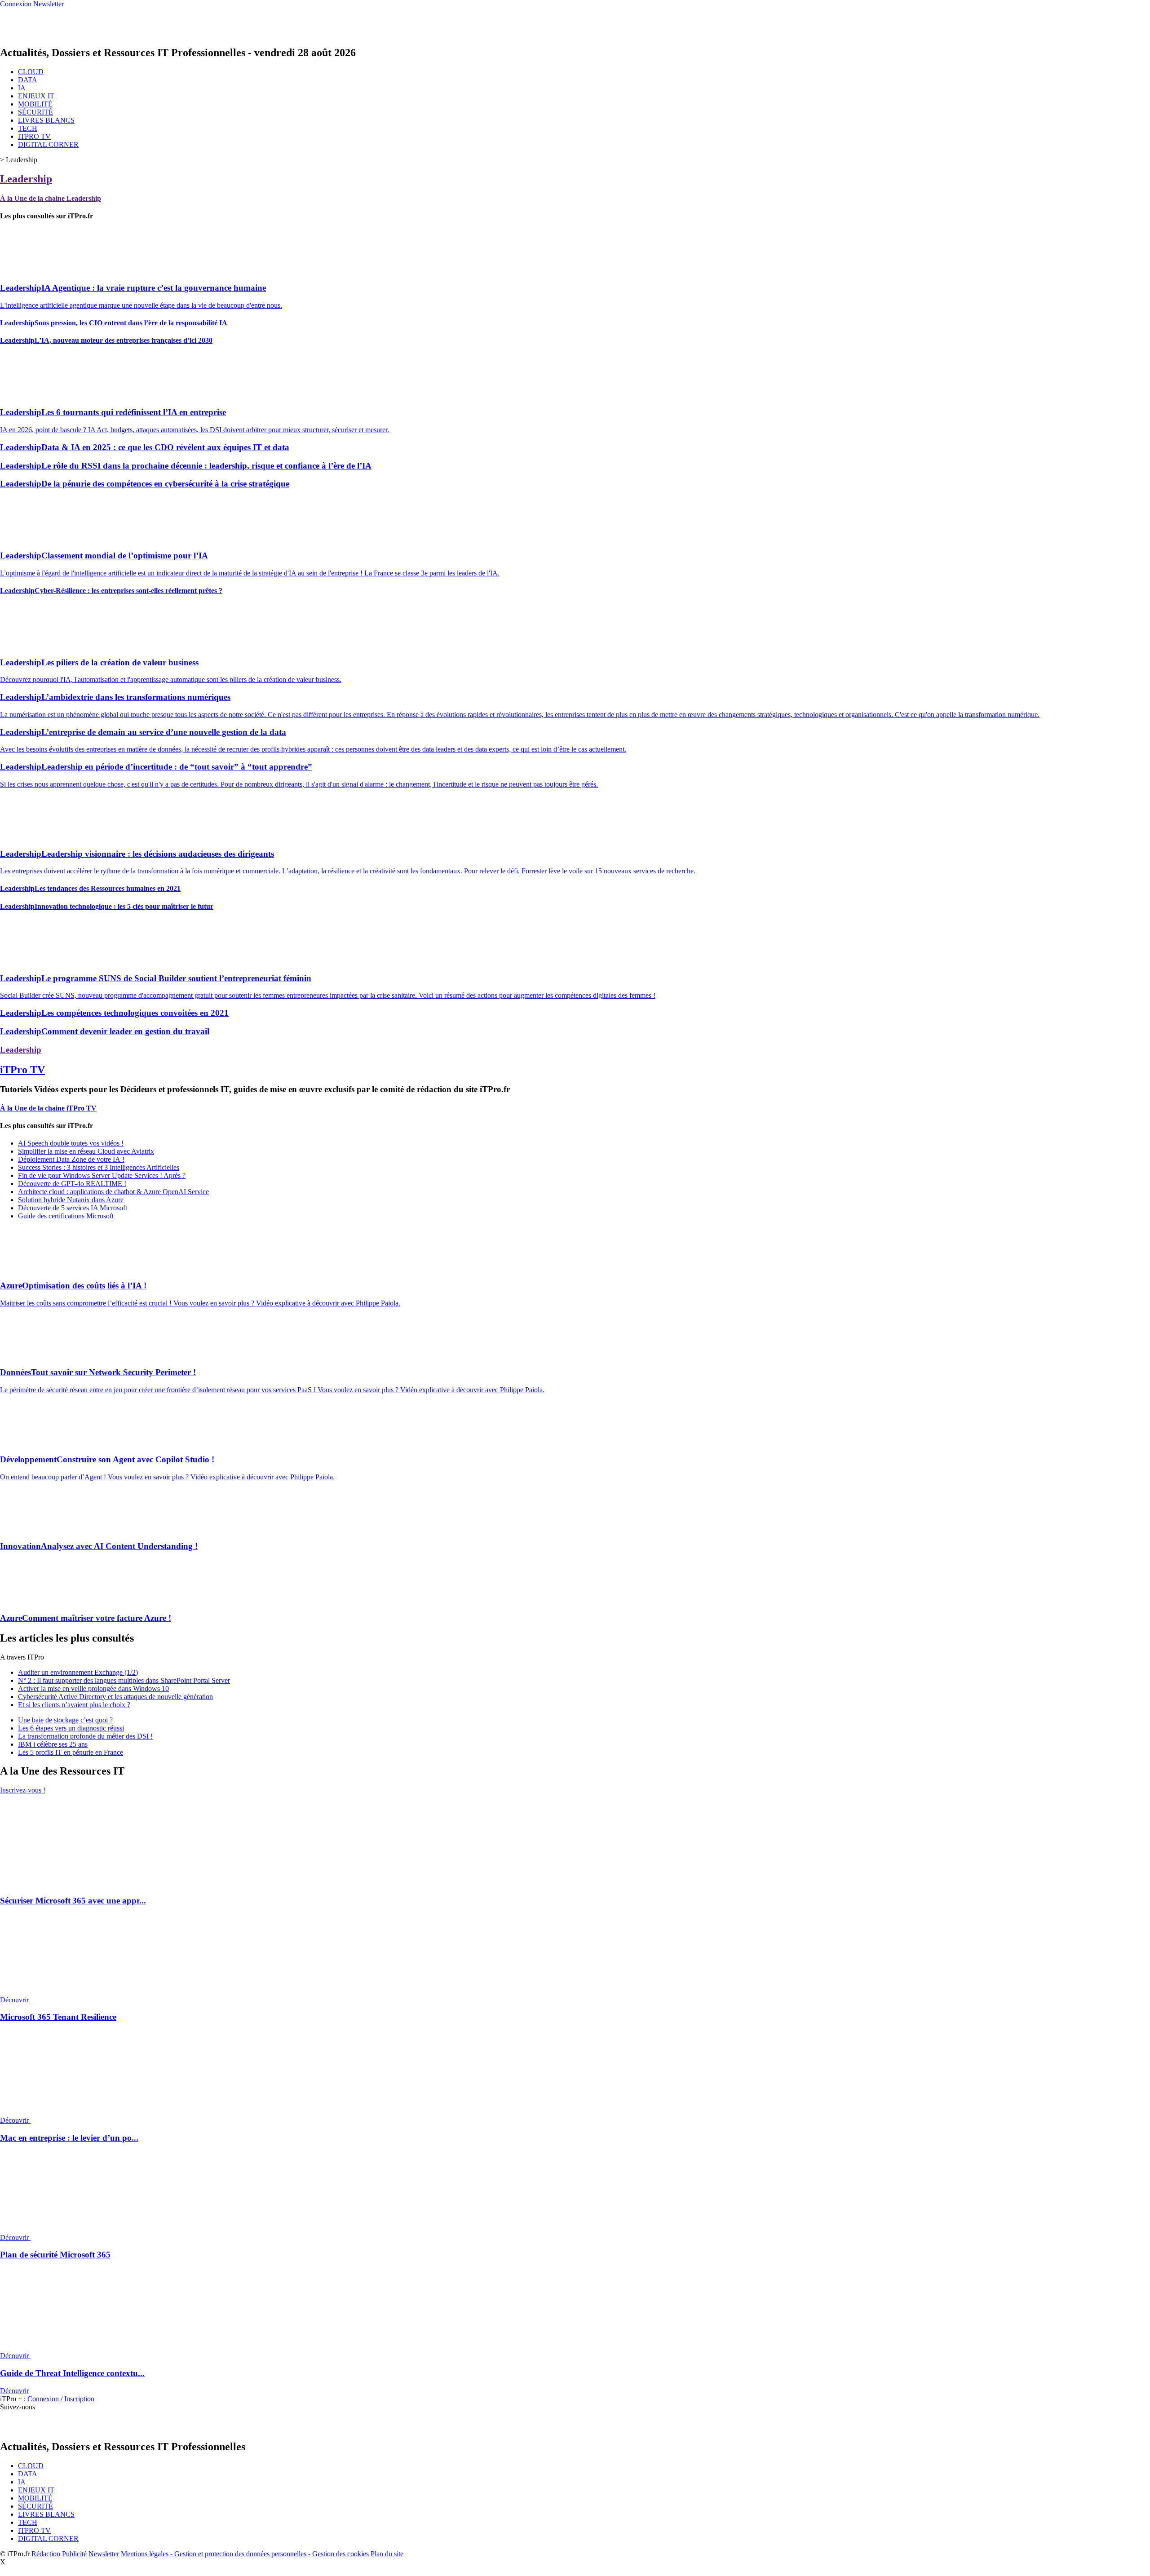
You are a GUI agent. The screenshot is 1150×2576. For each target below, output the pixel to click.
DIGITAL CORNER (48, 144)
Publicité (74, 2554)
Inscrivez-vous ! (23, 1790)
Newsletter (104, 2554)
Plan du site (387, 2554)
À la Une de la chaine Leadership (51, 198)
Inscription (79, 2399)
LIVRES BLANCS (46, 120)
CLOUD (31, 72)
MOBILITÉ (35, 104)
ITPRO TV (34, 136)
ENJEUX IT (36, 96)
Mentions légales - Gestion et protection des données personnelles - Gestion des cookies (245, 2554)
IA (22, 88)
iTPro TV (22, 1070)
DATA (28, 80)
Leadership (26, 179)
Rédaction (46, 2554)
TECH (28, 128)
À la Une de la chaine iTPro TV (48, 1108)
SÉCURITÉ (35, 112)
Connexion (44, 2399)
